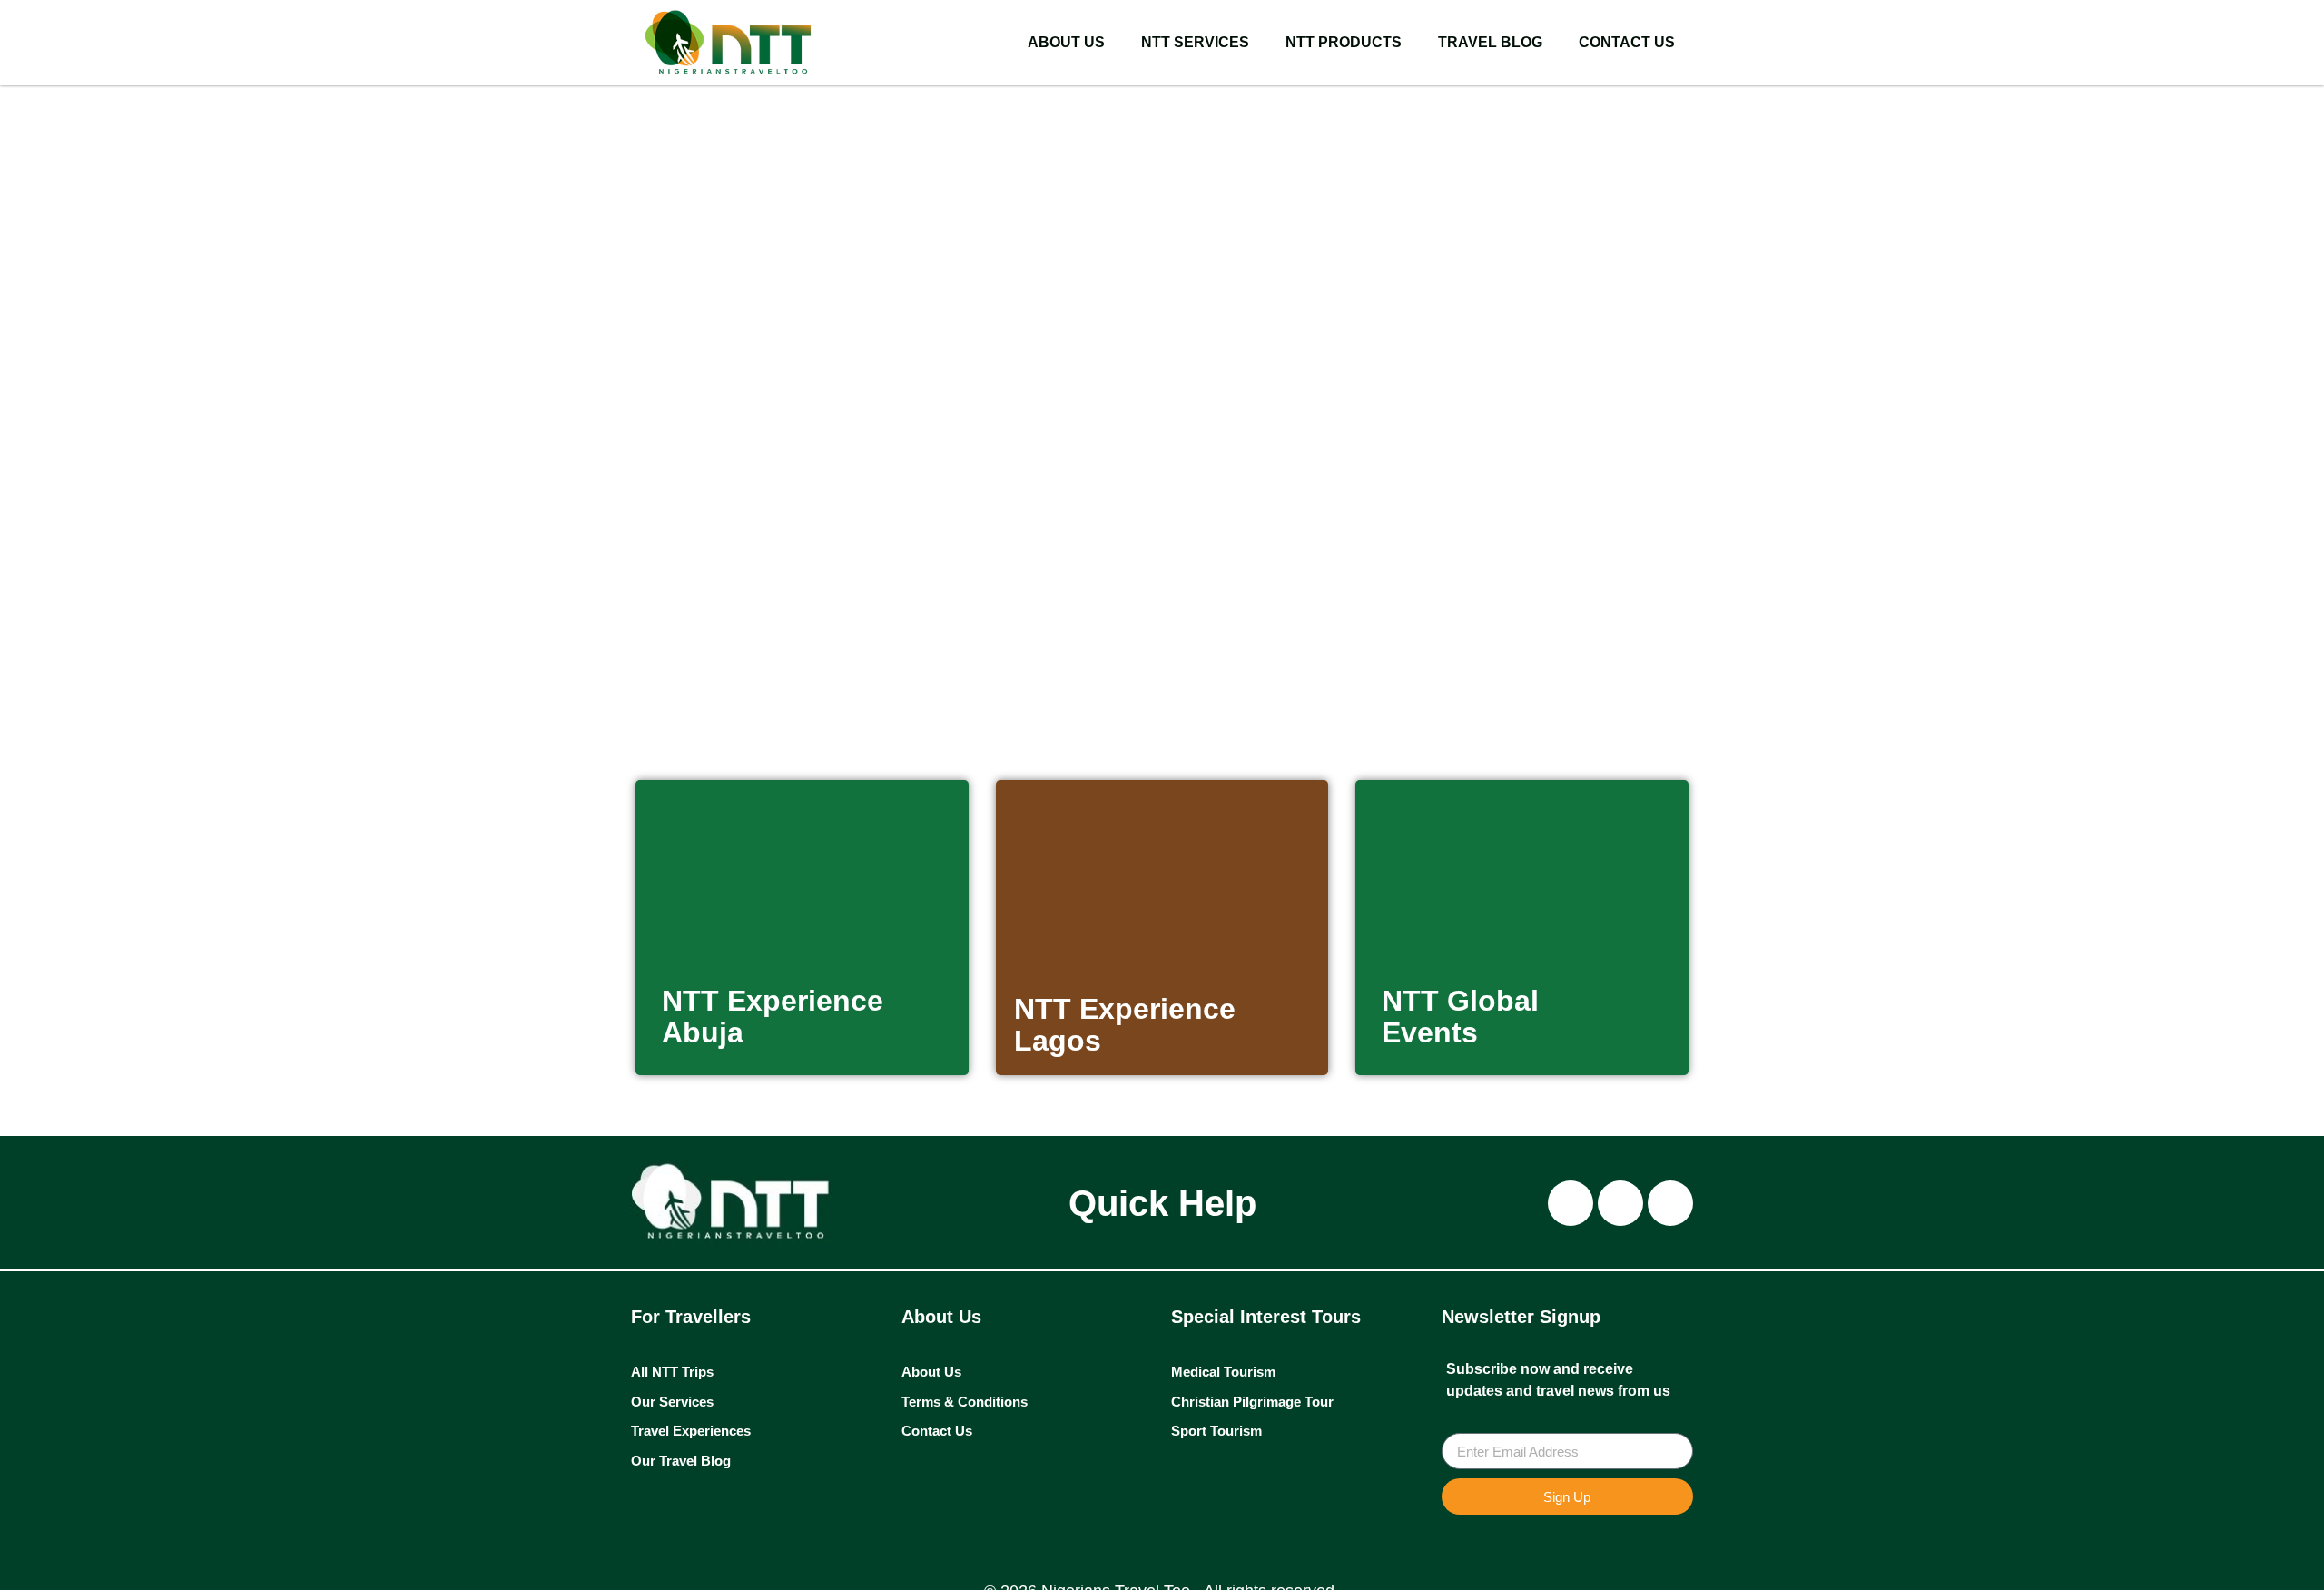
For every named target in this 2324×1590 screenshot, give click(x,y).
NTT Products (1344, 42)
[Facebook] (1620, 1203)
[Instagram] (1571, 1203)
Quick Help (1162, 1203)
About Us (1066, 42)
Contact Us (1627, 42)
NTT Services (1195, 42)
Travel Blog (1490, 42)
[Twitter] (1670, 1203)
